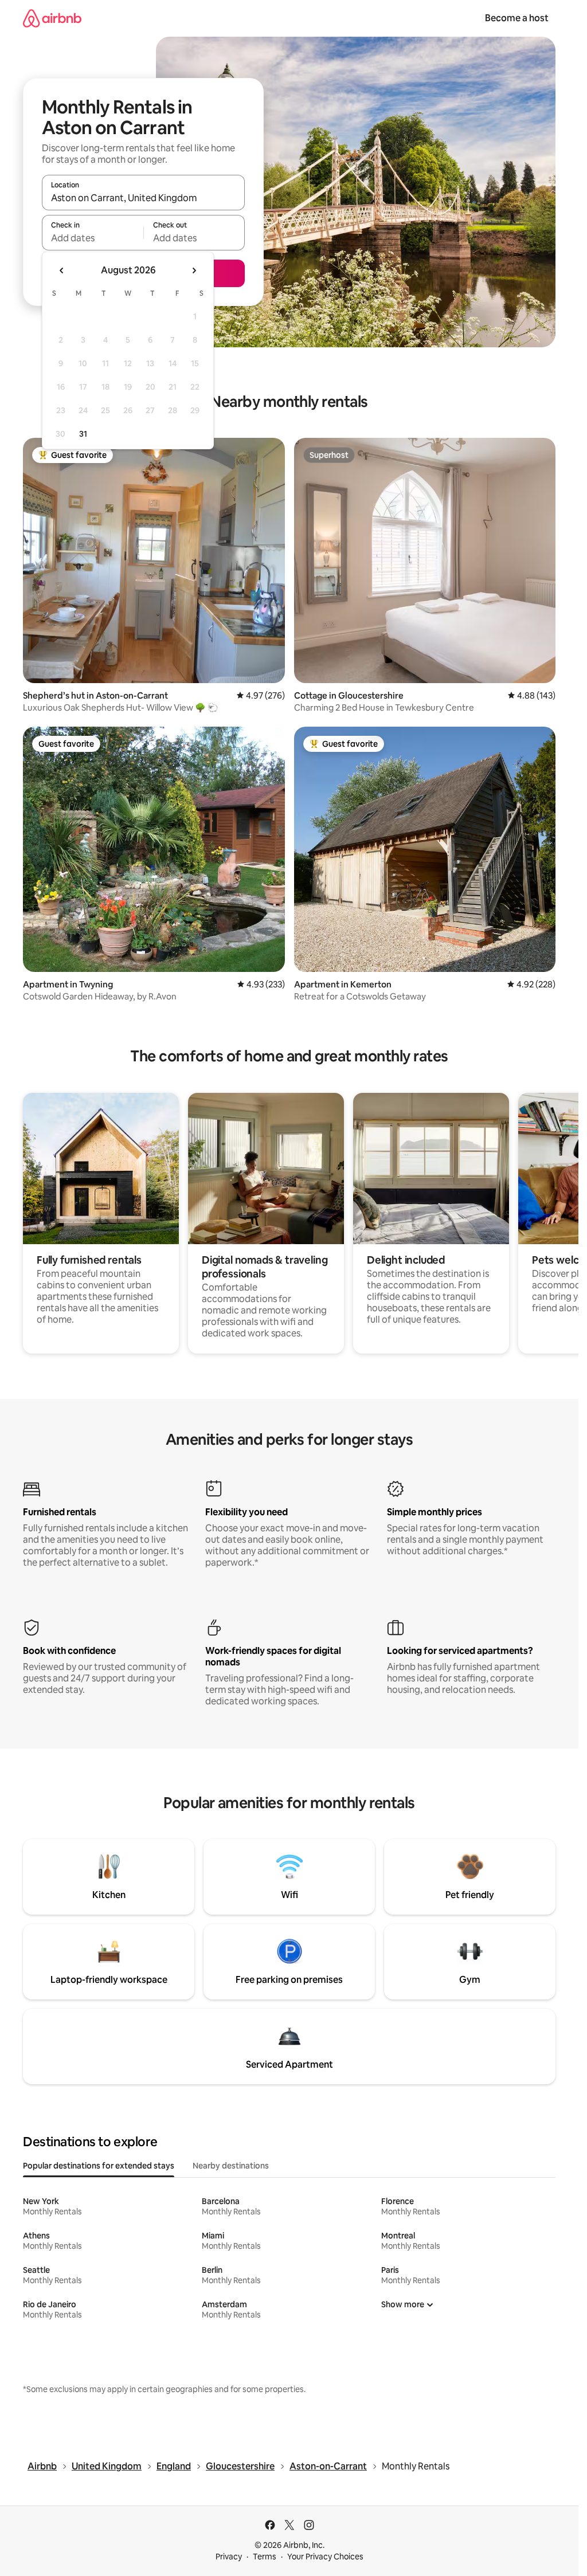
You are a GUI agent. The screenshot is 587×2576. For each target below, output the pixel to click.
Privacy (229, 2557)
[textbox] (93, 238)
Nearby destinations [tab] (231, 2166)
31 (83, 434)
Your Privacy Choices (325, 2557)
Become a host (517, 18)
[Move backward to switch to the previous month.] (62, 270)
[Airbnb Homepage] (52, 18)
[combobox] (143, 198)
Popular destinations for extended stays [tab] (99, 2166)
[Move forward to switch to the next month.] (194, 270)
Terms (265, 2557)
